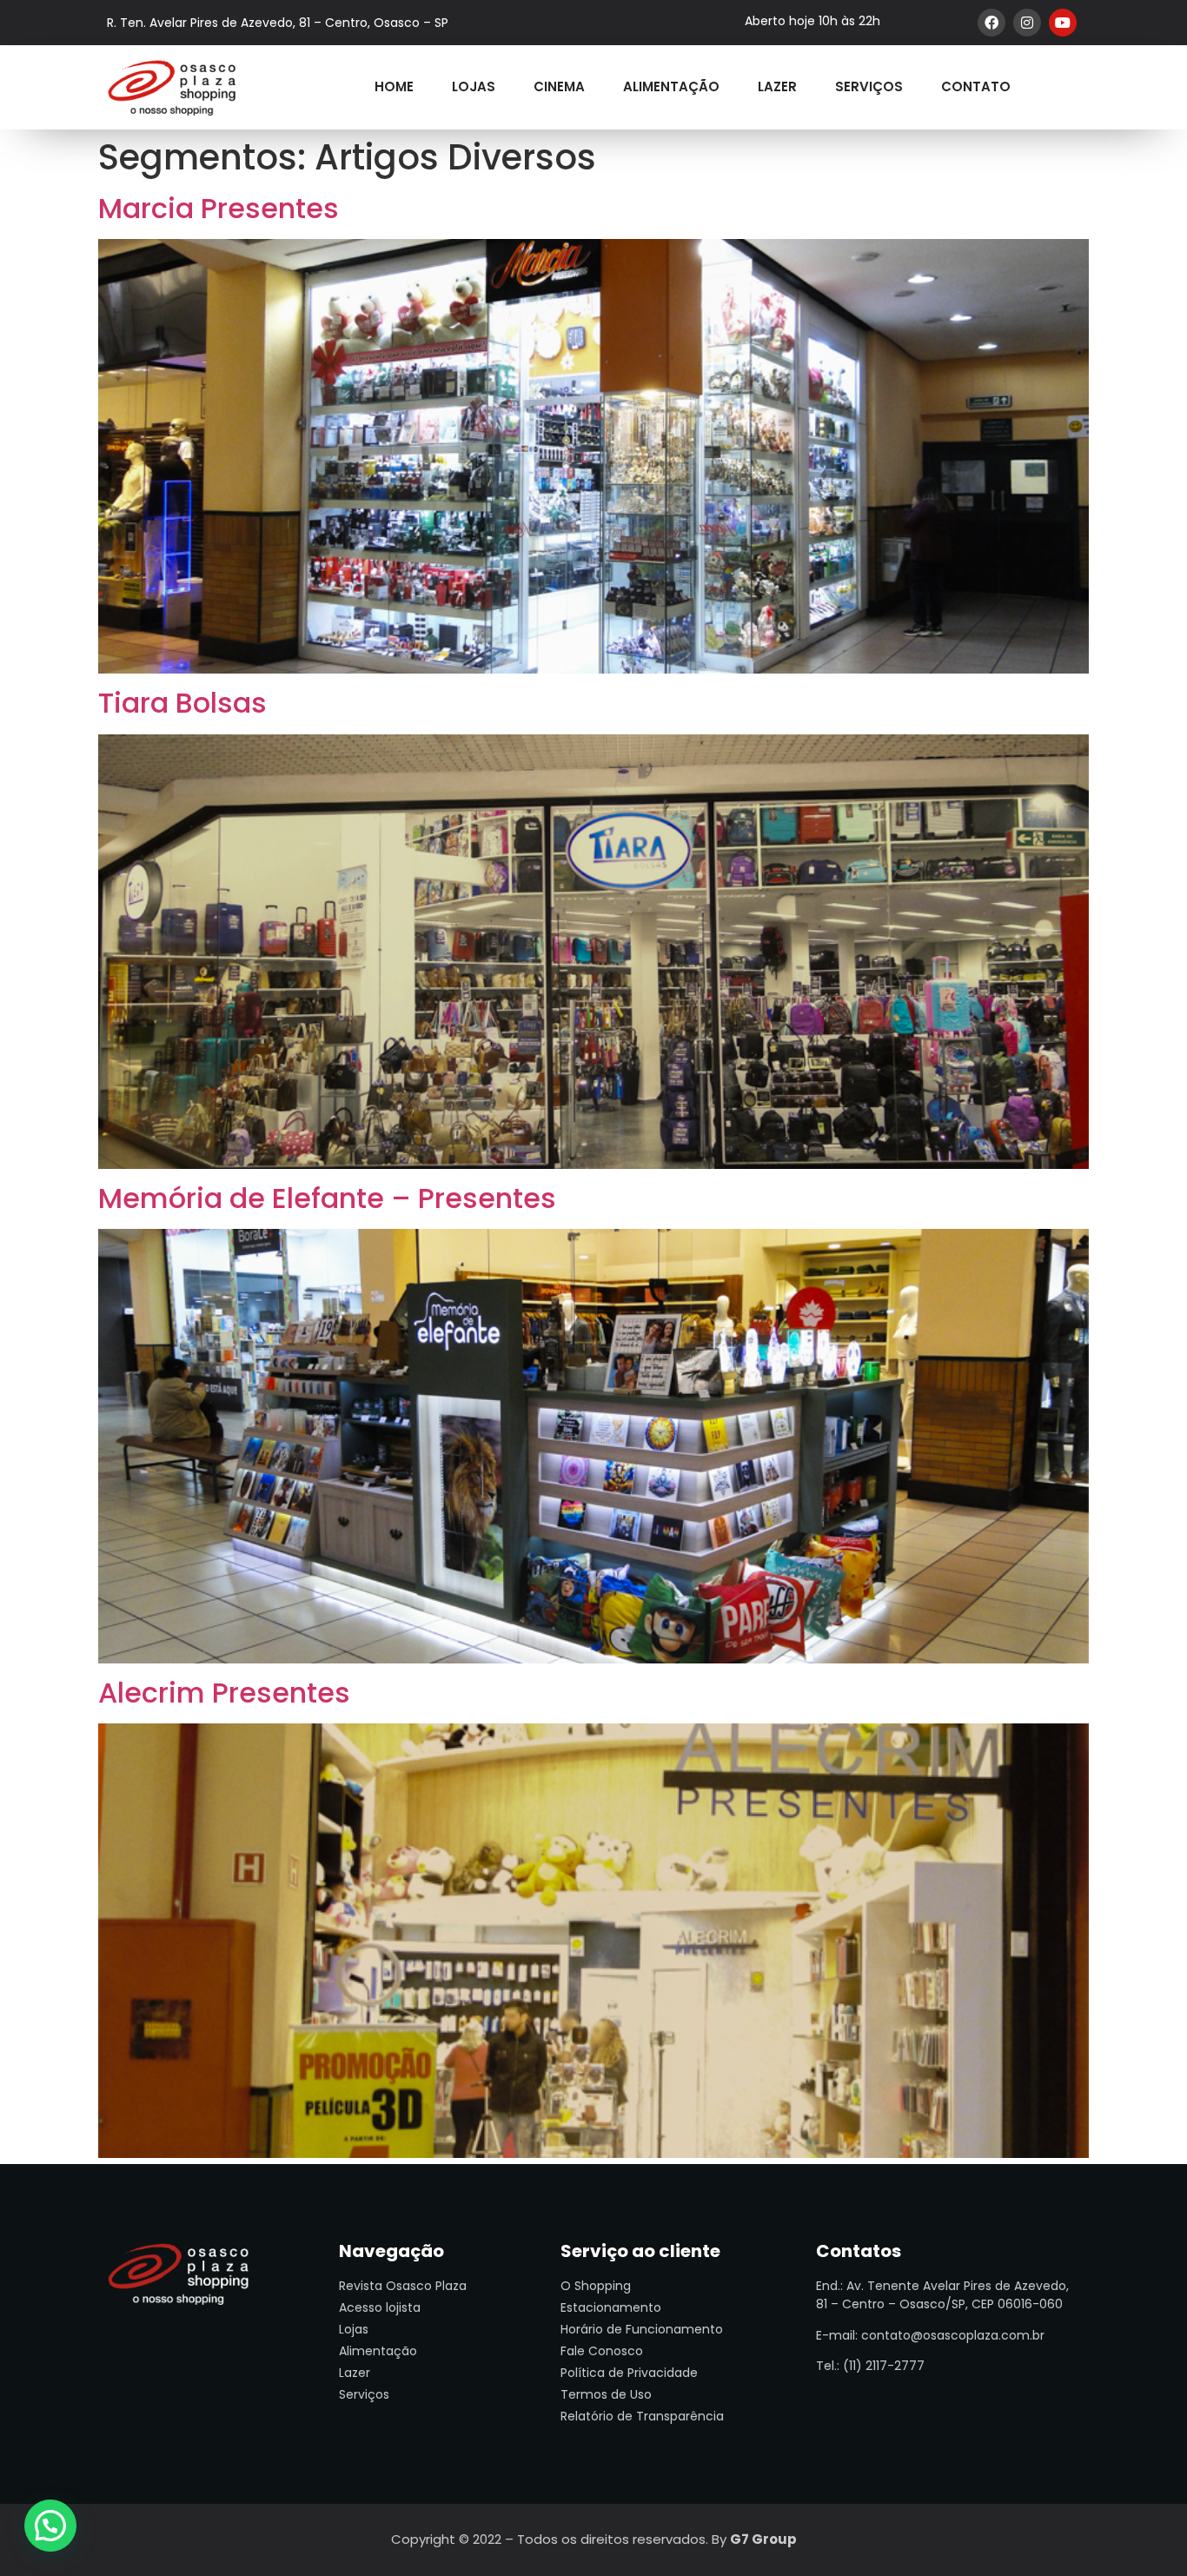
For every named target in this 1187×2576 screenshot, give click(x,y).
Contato (976, 86)
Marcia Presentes (219, 208)
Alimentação (671, 86)
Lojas (474, 86)
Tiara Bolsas (182, 703)
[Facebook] (991, 23)
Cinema (559, 86)
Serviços (869, 86)
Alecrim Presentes (224, 1693)
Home (394, 86)
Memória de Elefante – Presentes (327, 1198)
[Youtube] (1063, 23)
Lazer (777, 86)
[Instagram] (1027, 23)
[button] (50, 2526)
